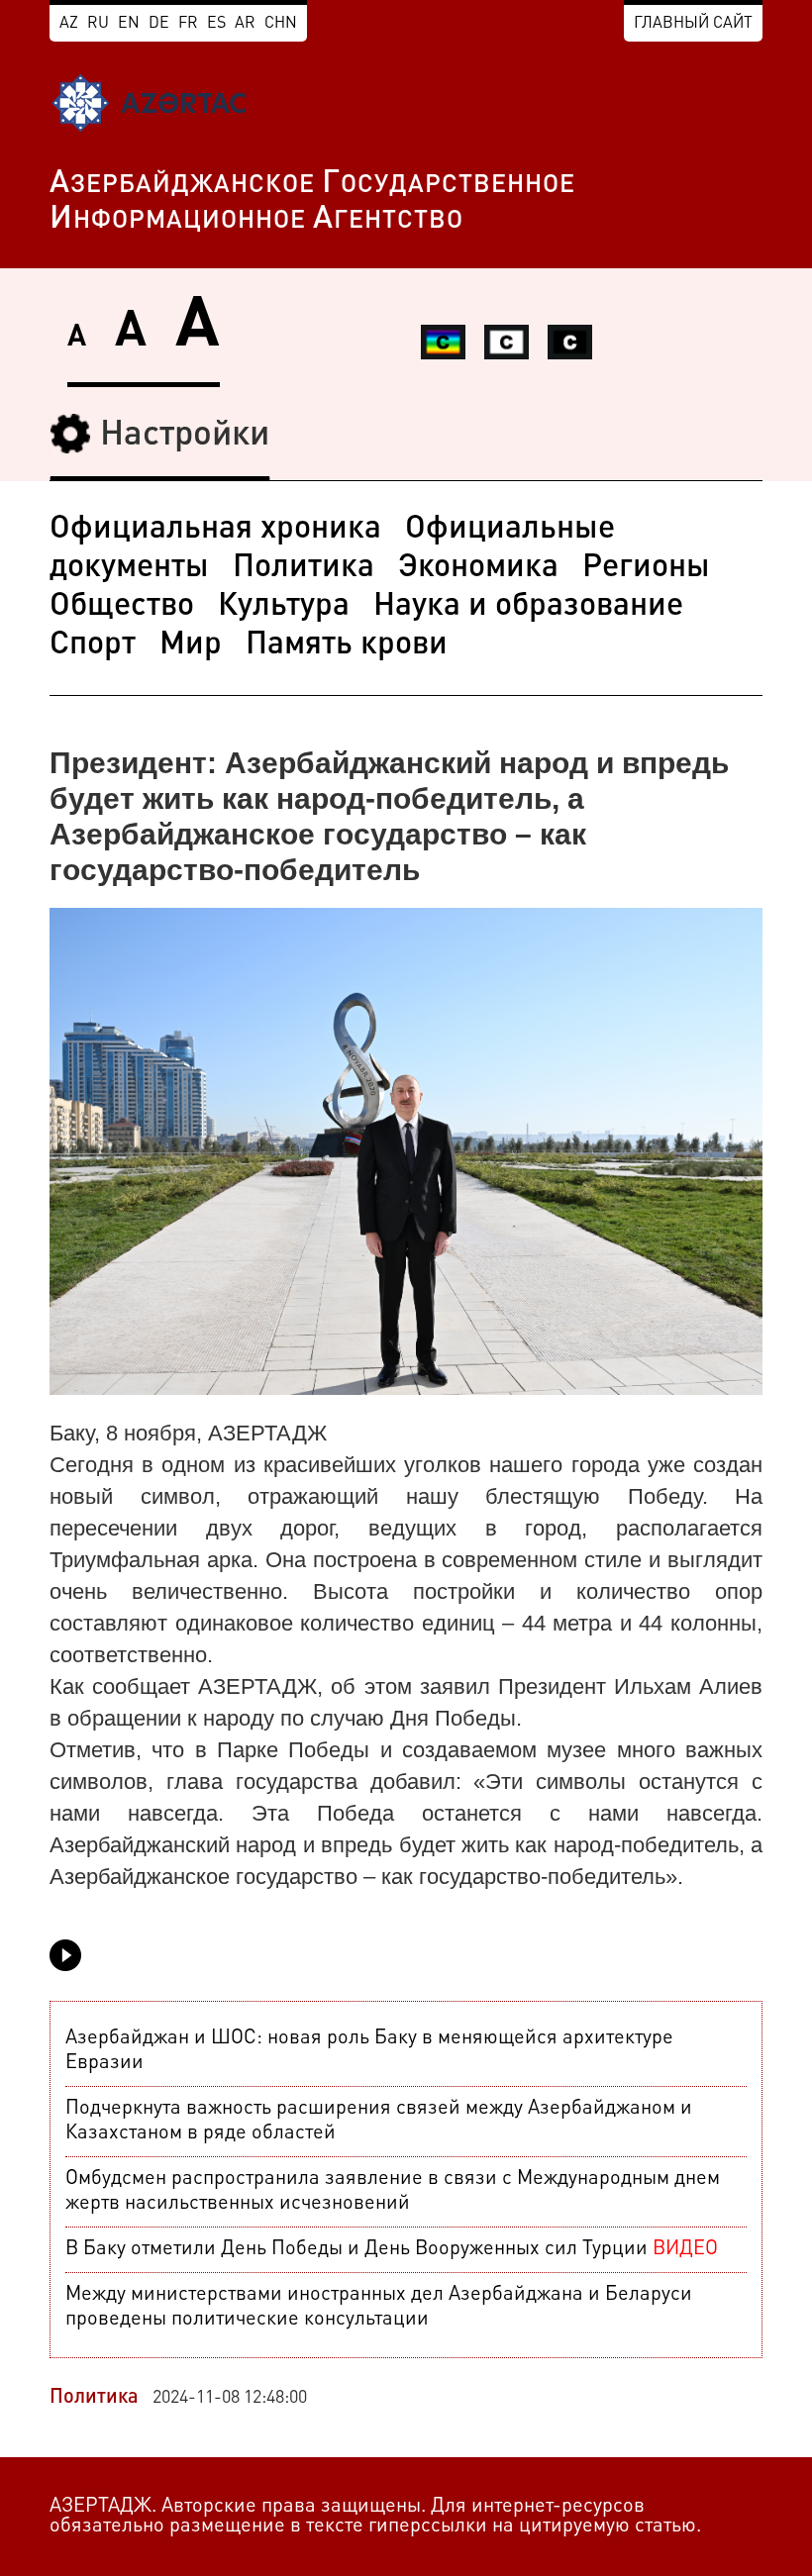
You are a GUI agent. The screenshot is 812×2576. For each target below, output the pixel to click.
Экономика (478, 568)
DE (159, 24)
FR (188, 24)
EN (129, 24)
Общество (122, 607)
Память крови (347, 645)
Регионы (646, 568)
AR (245, 24)
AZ (69, 24)
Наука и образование (528, 607)
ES (216, 24)
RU (98, 24)
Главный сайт (693, 24)
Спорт (93, 645)
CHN (281, 24)
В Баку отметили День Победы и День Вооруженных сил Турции (392, 2249)
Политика (304, 568)
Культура (284, 607)
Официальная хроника (215, 530)
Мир (191, 645)
